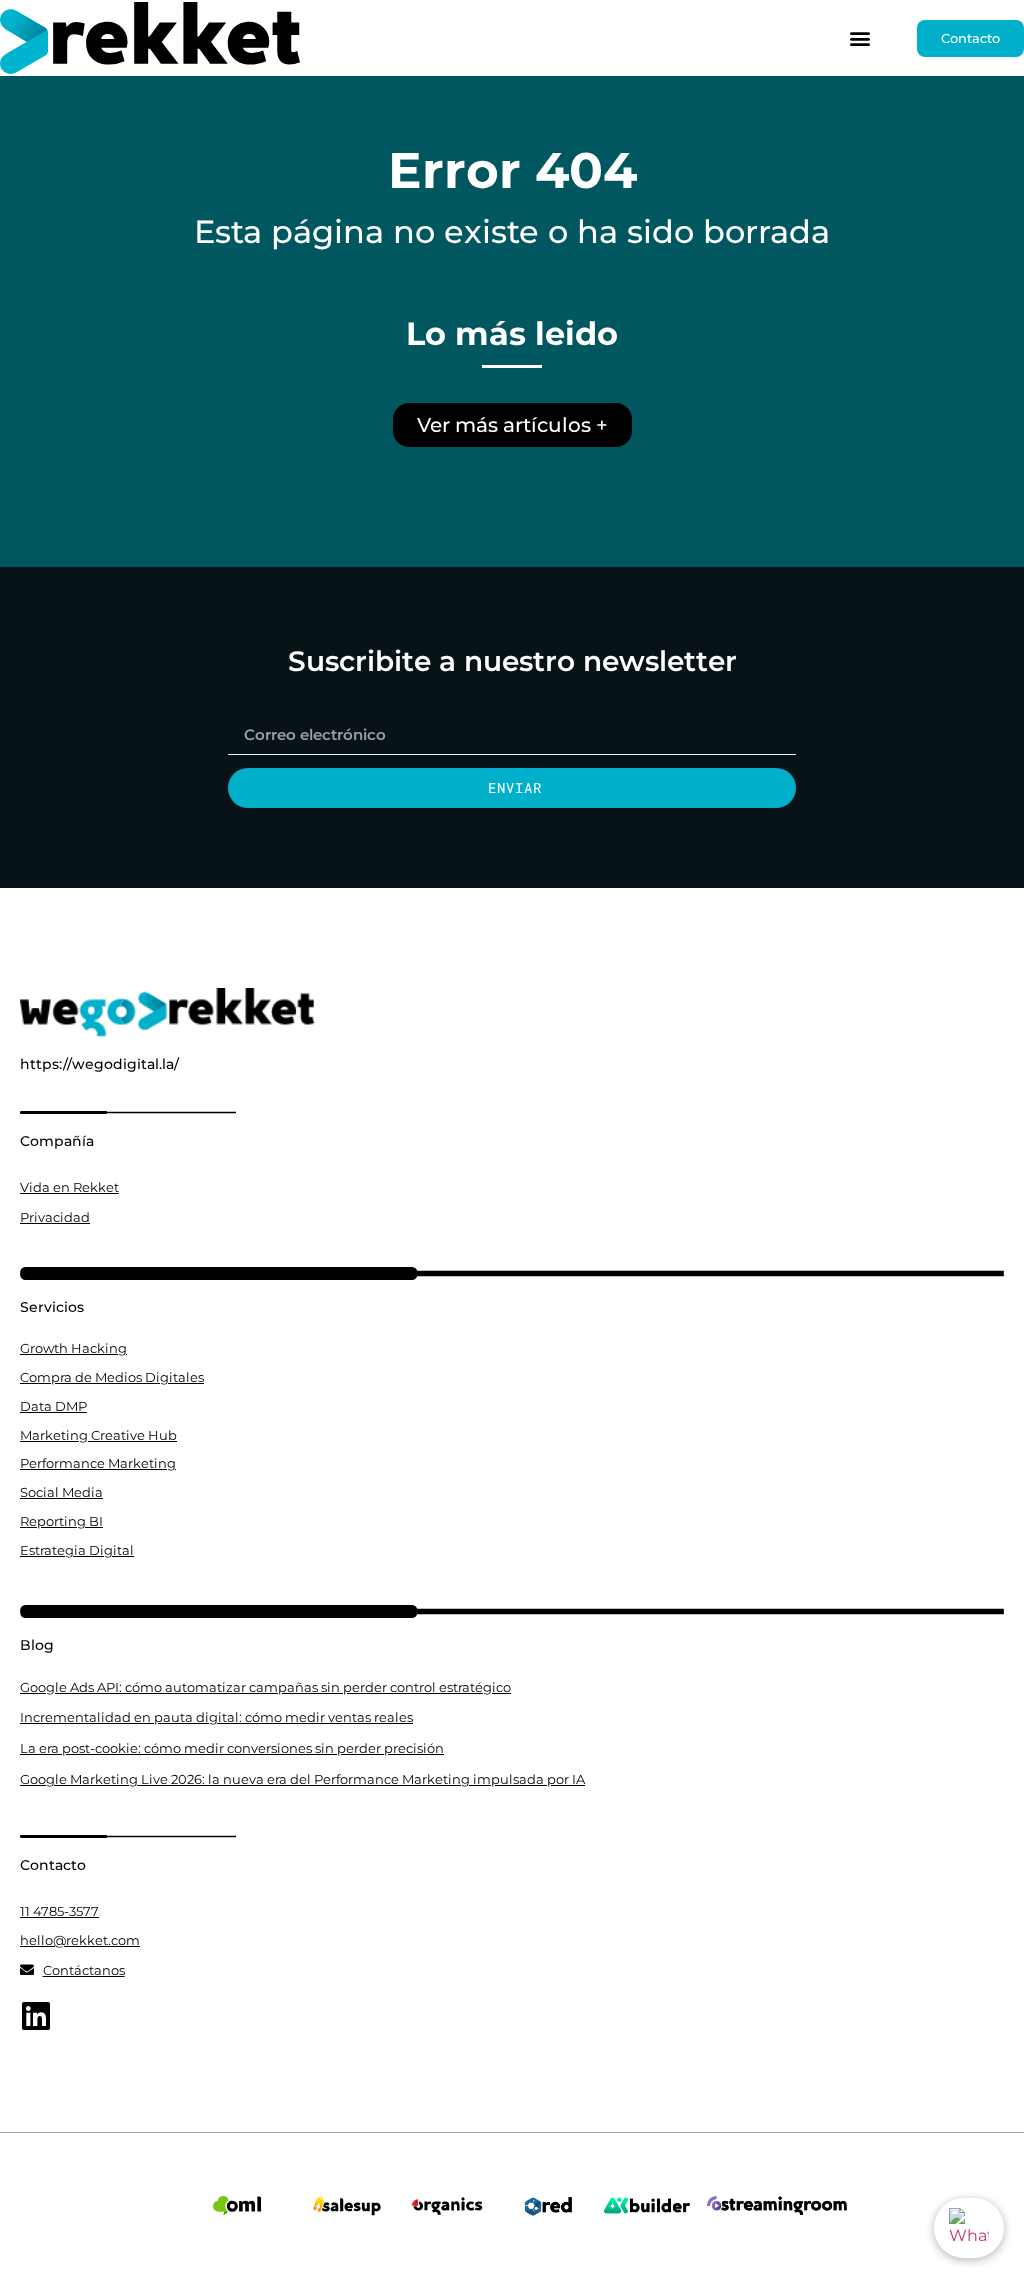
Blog (37, 1645)
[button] (860, 38)
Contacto (53, 1865)
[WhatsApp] (969, 2228)
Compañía (57, 1141)
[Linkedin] (36, 2016)
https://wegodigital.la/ (99, 1064)
